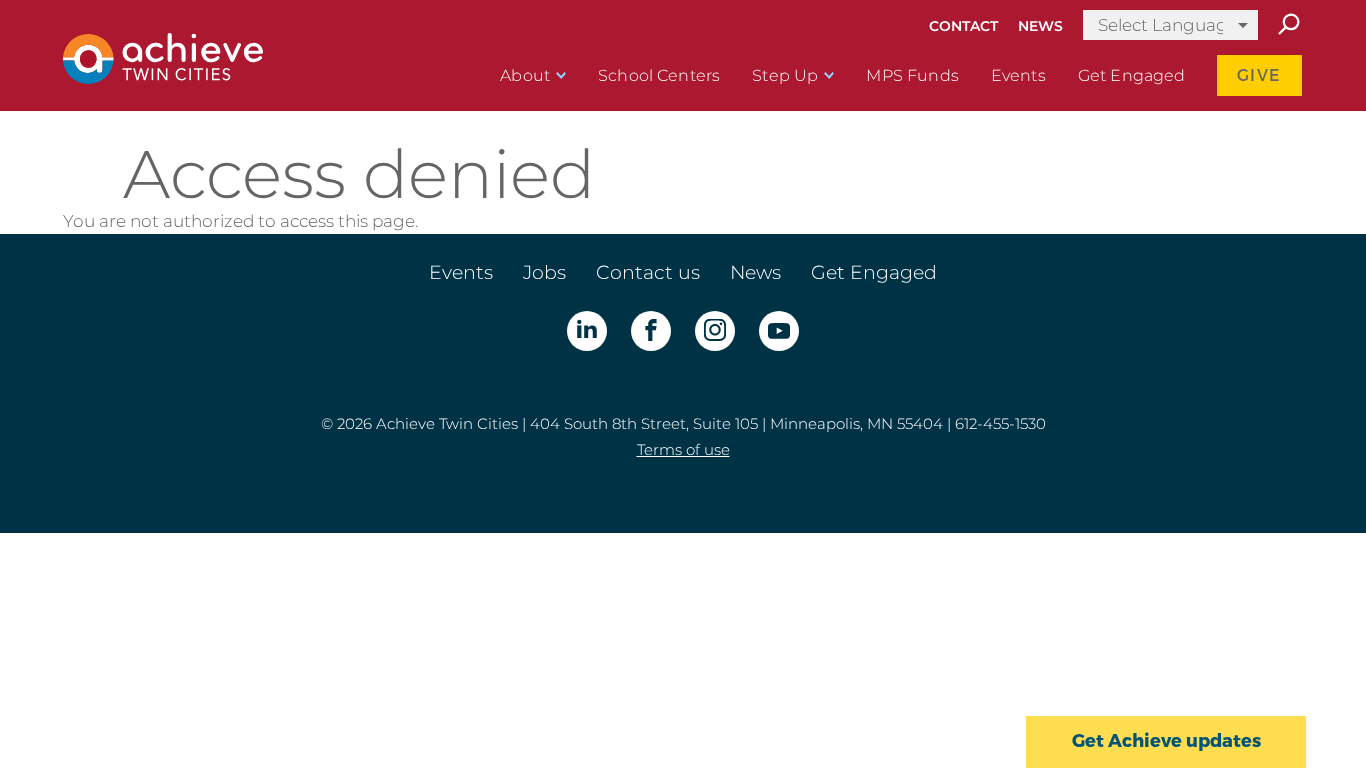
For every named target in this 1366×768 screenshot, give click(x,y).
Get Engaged (1132, 75)
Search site (1288, 25)
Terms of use (683, 449)
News (1040, 26)
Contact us (648, 272)
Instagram (715, 331)
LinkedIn (587, 331)
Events (1018, 75)
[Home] (163, 78)
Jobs (544, 272)
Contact (963, 26)
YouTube (779, 331)
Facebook (651, 331)
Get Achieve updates (1166, 741)
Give (1259, 75)
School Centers (659, 75)
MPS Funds (912, 75)
